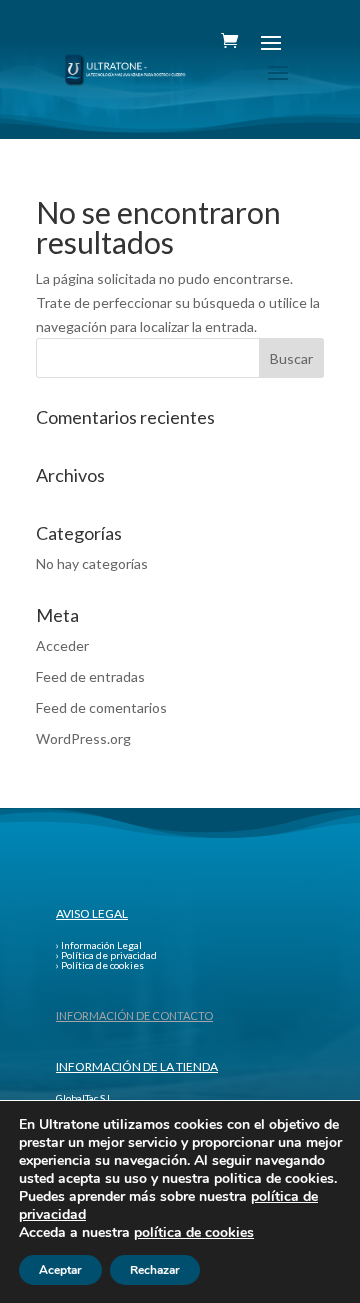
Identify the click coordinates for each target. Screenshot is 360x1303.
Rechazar (155, 1270)
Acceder (62, 645)
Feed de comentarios (101, 707)
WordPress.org (83, 738)
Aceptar (60, 1270)
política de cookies (194, 1232)
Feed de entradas (90, 676)
